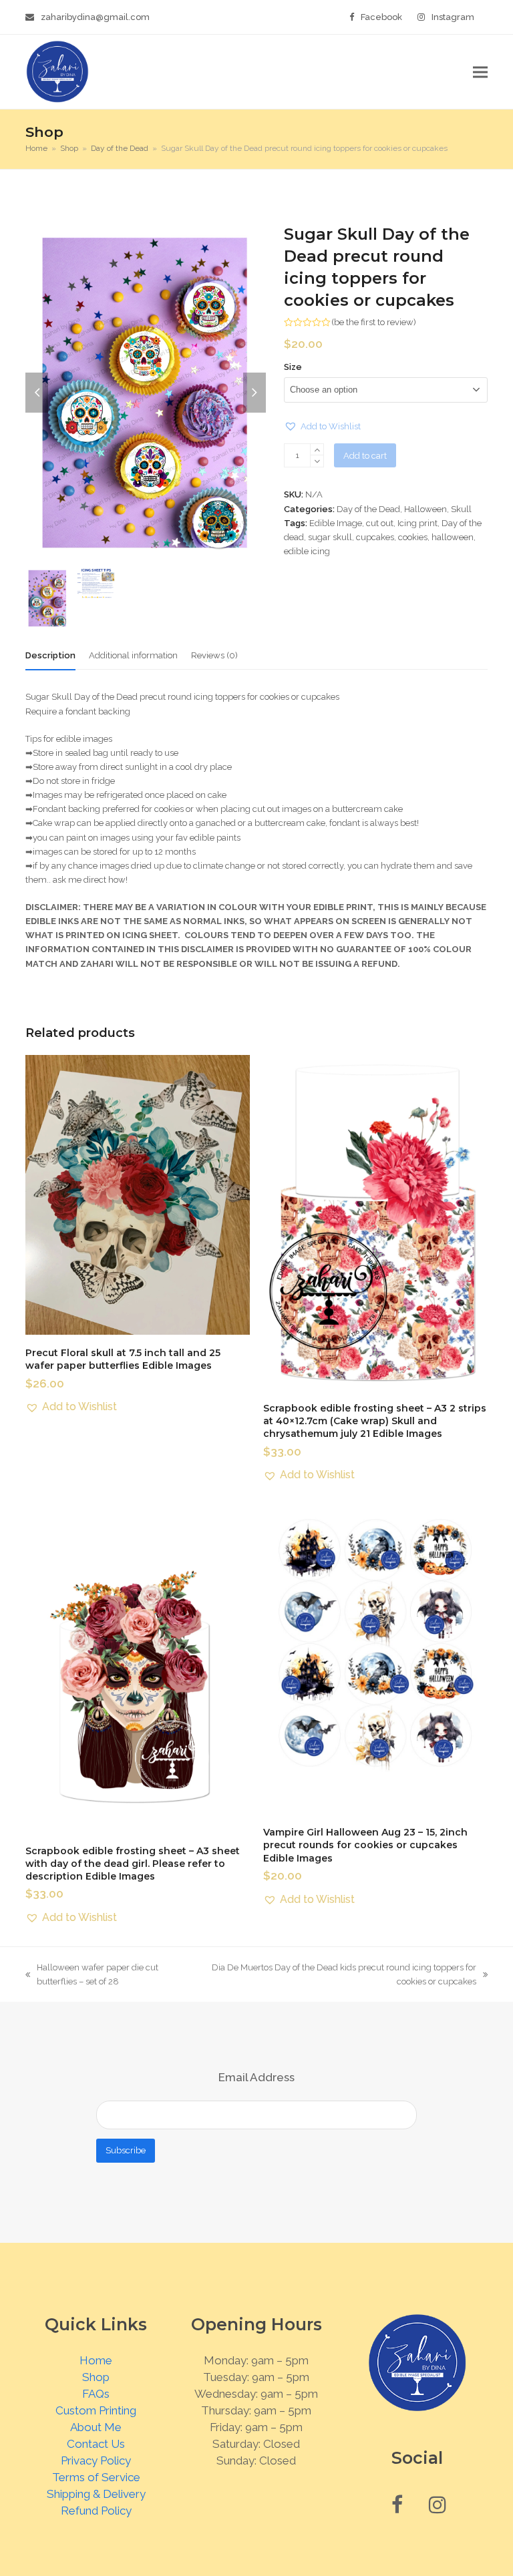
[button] (480, 72)
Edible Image (336, 523)
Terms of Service (96, 2477)
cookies (413, 537)
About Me (96, 2427)
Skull (461, 509)
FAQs (96, 2394)
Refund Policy (96, 2511)
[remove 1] (317, 461)
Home (96, 2360)
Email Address (256, 2077)
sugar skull (330, 537)
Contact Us (96, 2444)
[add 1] (317, 450)
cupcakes (375, 537)
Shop (96, 2377)
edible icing (307, 551)
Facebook (381, 17)
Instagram (453, 17)
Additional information (133, 655)
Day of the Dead (368, 509)
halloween (453, 537)
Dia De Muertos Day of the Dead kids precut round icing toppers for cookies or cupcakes (342, 1975)
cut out (380, 523)
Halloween (425, 509)
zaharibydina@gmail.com (95, 17)
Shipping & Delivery (96, 2494)
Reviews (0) (214, 655)
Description (50, 655)
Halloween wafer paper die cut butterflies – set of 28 (92, 1975)
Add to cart (365, 456)
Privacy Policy (96, 2460)
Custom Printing (96, 2410)
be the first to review (374, 322)
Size (293, 367)
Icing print (417, 523)
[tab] (50, 656)
